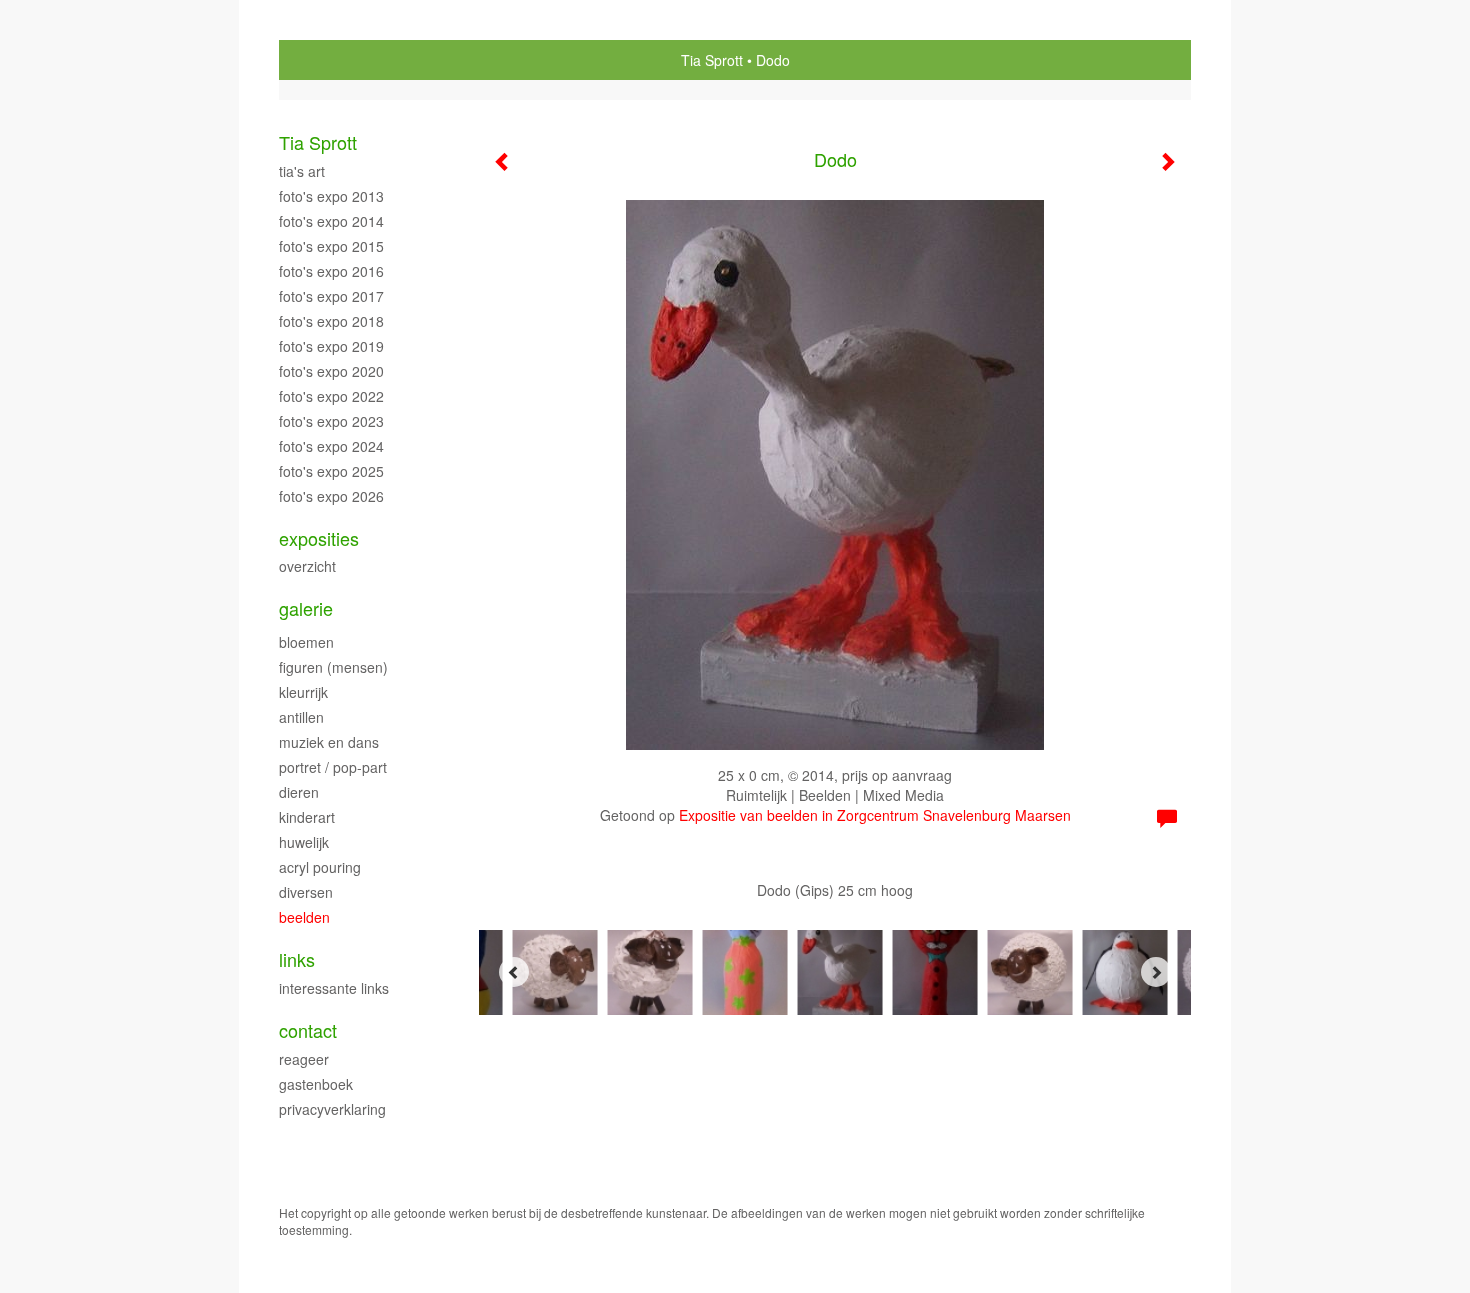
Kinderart (307, 817)
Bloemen (306, 642)
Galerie (306, 608)
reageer (304, 1059)
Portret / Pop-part (333, 767)
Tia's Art (302, 171)
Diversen (306, 892)
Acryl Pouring (320, 867)
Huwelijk (304, 842)
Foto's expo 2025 (331, 471)
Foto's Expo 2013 (331, 196)
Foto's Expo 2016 (331, 271)
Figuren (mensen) (333, 667)
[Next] (1156, 972)
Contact (308, 1030)
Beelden (304, 917)
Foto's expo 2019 (331, 346)
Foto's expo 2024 (331, 446)
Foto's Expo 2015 (331, 246)
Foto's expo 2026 (331, 496)
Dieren (299, 792)
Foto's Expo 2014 (331, 221)
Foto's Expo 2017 (331, 296)
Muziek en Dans (329, 742)
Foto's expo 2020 (331, 371)
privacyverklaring (332, 1109)
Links (297, 959)
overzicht (307, 566)
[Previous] (514, 972)
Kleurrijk (303, 692)
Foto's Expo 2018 (331, 321)
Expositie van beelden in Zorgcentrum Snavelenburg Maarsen (875, 815)
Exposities (319, 538)
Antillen (301, 717)
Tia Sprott (712, 60)
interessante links (334, 988)
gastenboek (316, 1084)
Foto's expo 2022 (331, 396)
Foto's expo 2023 (331, 421)
